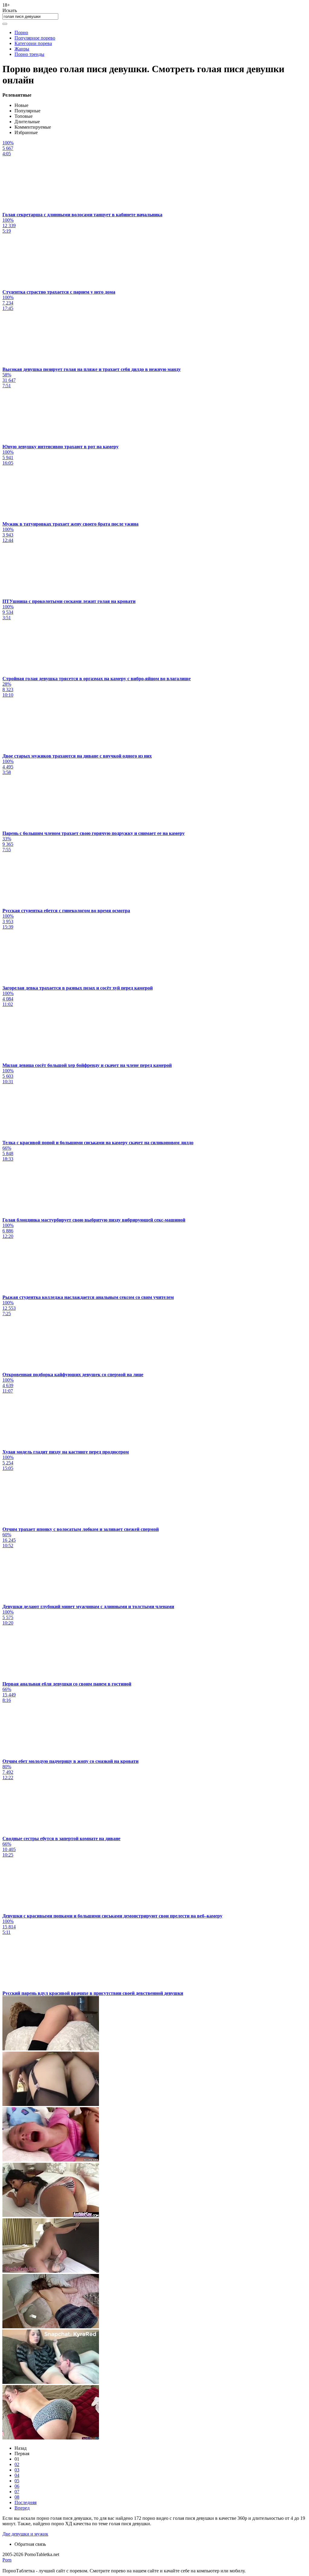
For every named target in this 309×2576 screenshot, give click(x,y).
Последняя (25, 2502)
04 (17, 2475)
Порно (21, 32)
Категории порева (33, 43)
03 (17, 2470)
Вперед (22, 2508)
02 (17, 2464)
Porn (7, 2560)
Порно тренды (29, 54)
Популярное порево (35, 38)
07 (17, 2492)
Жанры (22, 49)
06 (17, 2486)
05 (17, 2481)
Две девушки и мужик (25, 2534)
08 (17, 2497)
